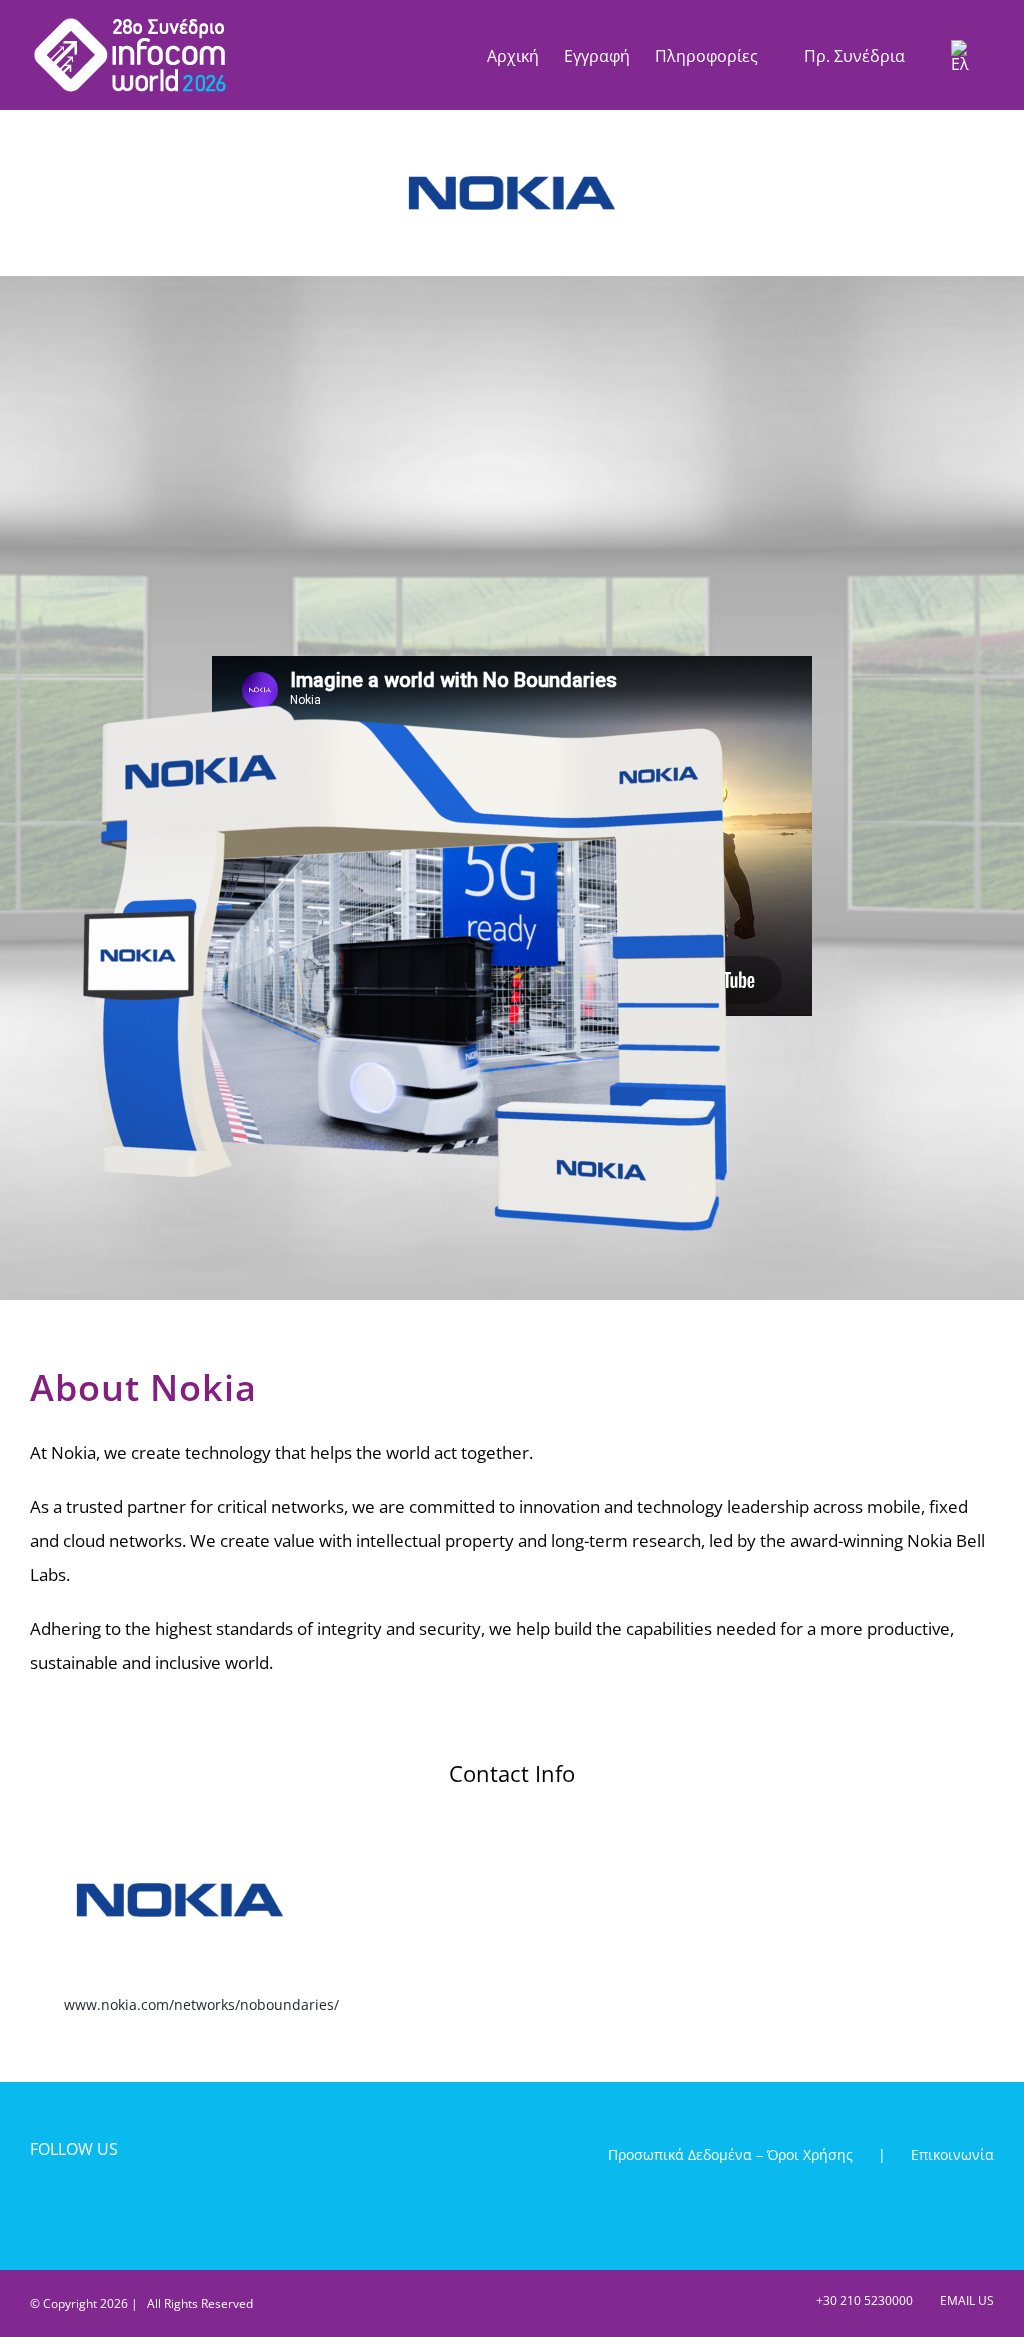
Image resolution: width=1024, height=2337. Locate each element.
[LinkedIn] (107, 2204)
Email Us (964, 2300)
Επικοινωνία (952, 2154)
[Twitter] (73, 2204)
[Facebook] (39, 2204)
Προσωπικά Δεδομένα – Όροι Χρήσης (730, 2154)
